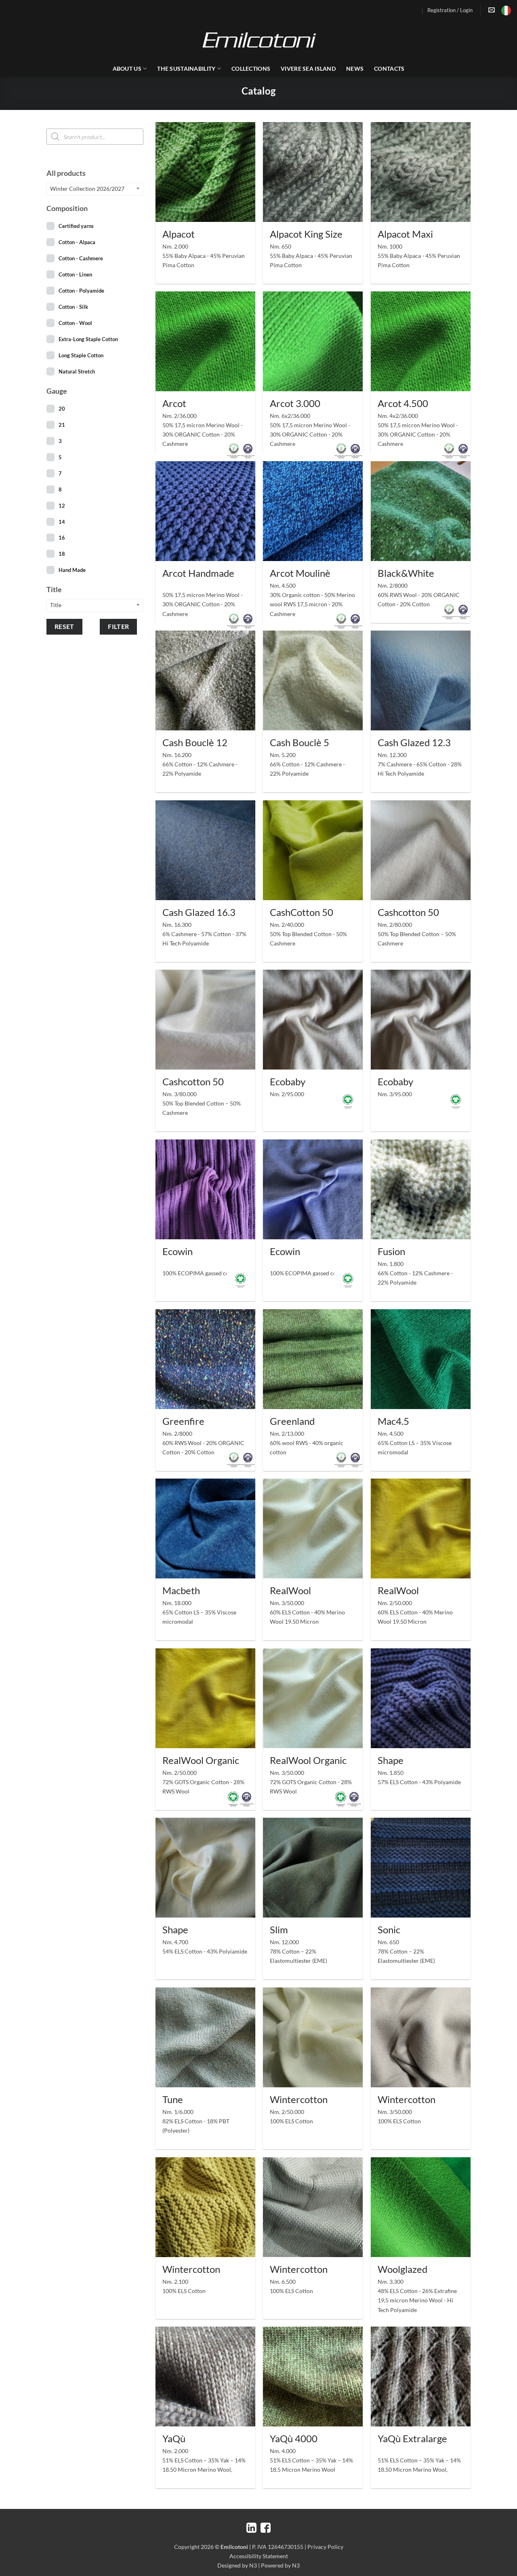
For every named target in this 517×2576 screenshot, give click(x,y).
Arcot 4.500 (403, 403)
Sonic (389, 1929)
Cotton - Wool (75, 323)
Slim (279, 1929)
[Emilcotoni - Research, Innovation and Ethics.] (258, 40)
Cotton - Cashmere (81, 258)
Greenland (292, 1421)
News (355, 69)
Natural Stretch (77, 371)
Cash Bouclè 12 (195, 742)
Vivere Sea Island (308, 69)
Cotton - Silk (73, 307)
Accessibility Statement (259, 2556)
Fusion (391, 1251)
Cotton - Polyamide (81, 291)
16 (62, 538)
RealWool (290, 1590)
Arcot (174, 403)
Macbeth (181, 1590)
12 (62, 506)
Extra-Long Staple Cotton (88, 339)
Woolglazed (402, 2269)
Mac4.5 (393, 1421)
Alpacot (179, 234)
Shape (391, 1760)
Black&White (406, 573)
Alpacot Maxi (405, 234)
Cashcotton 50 (408, 912)
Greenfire (183, 1421)
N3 (253, 2565)
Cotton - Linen (75, 274)
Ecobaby (288, 1081)
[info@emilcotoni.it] (493, 10)
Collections (251, 69)
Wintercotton (299, 2099)
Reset (64, 627)
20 (62, 409)
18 (62, 554)
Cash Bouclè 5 (299, 742)
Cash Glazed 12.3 (414, 742)
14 (62, 522)
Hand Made (72, 570)
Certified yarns (76, 226)
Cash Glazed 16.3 (199, 912)
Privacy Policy (325, 2547)
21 (62, 425)
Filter (119, 627)
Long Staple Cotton (81, 355)
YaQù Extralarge (412, 2438)
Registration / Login (450, 10)
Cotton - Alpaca (77, 242)
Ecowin (178, 1251)
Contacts (389, 69)
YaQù (174, 2438)
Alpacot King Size (306, 234)
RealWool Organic (201, 1760)
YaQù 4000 (294, 2438)
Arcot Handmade (198, 573)
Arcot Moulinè (300, 573)
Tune (173, 2099)
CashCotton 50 (302, 912)
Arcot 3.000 (295, 403)
